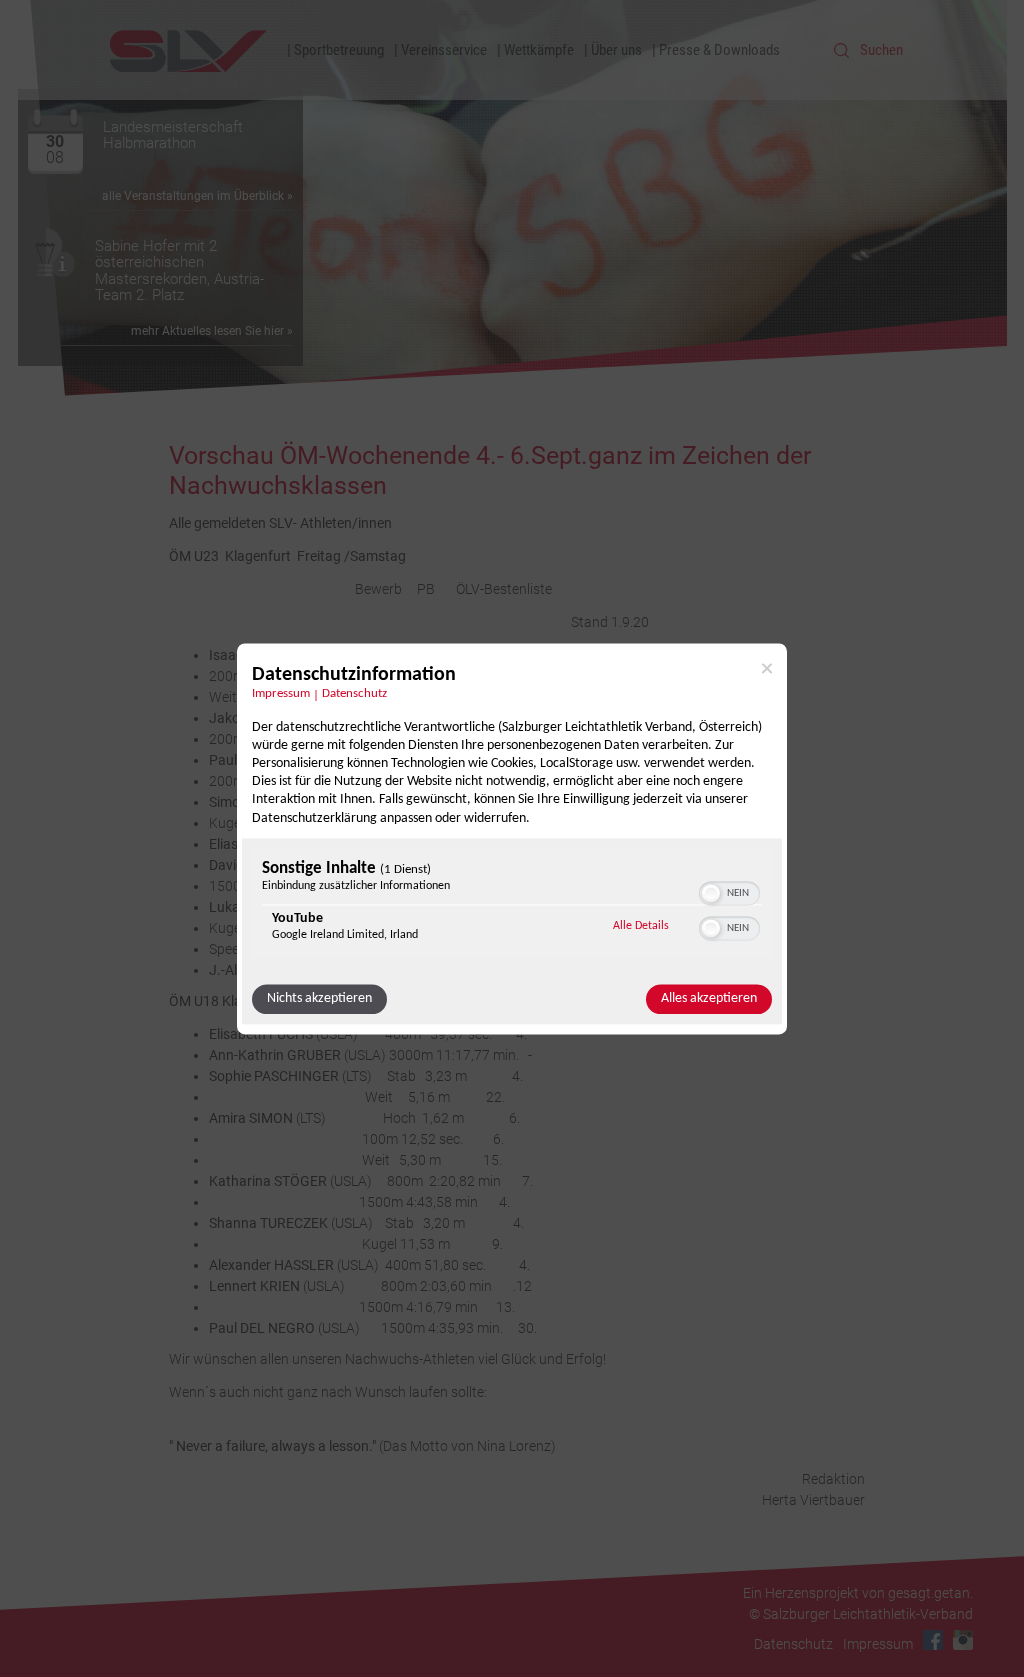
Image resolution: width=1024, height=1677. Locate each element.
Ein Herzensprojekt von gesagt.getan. (858, 1593)
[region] (512, 905)
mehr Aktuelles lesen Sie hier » (212, 331)
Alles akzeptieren (709, 998)
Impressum (281, 694)
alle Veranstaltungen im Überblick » (197, 196)
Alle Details (641, 925)
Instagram (963, 1640)
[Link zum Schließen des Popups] (767, 668)
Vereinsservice (444, 50)
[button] (711, 893)
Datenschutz (354, 694)
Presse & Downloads (719, 50)
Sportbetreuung (339, 50)
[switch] (729, 891)
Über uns (616, 50)
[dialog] (512, 838)
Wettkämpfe (539, 50)
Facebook (933, 1640)
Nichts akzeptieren (319, 998)
